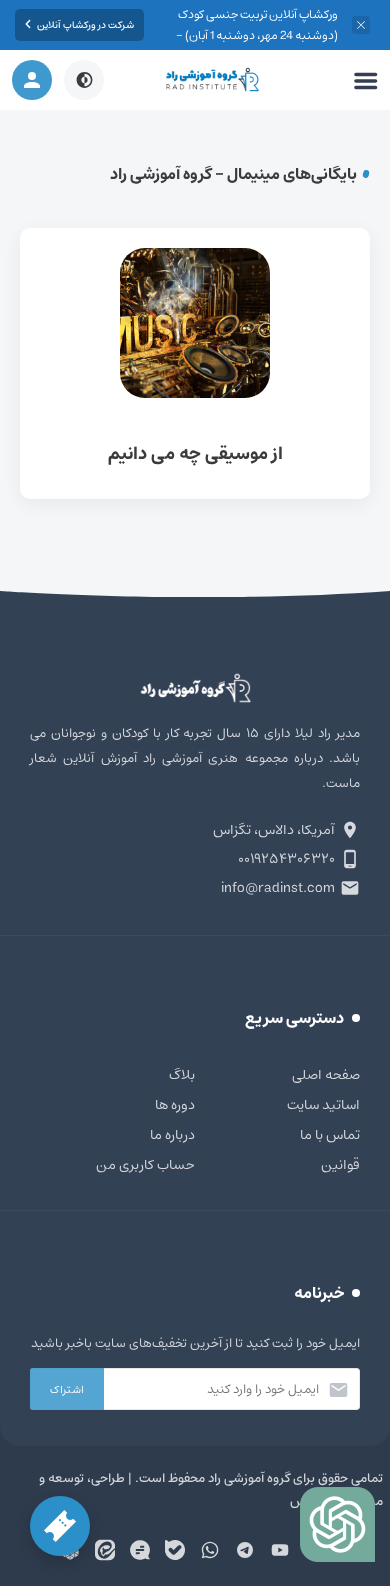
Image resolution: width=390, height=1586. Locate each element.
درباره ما (172, 1135)
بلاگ (182, 1075)
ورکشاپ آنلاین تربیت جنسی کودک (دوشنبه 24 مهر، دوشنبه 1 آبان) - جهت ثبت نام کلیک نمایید (257, 35)
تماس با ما (330, 1135)
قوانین (340, 1165)
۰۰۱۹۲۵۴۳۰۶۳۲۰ (286, 859)
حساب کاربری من (145, 1165)
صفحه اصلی (326, 1075)
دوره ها (175, 1105)
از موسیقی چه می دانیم (195, 363)
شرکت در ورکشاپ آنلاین (85, 25)
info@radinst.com (278, 888)
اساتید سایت (323, 1105)
